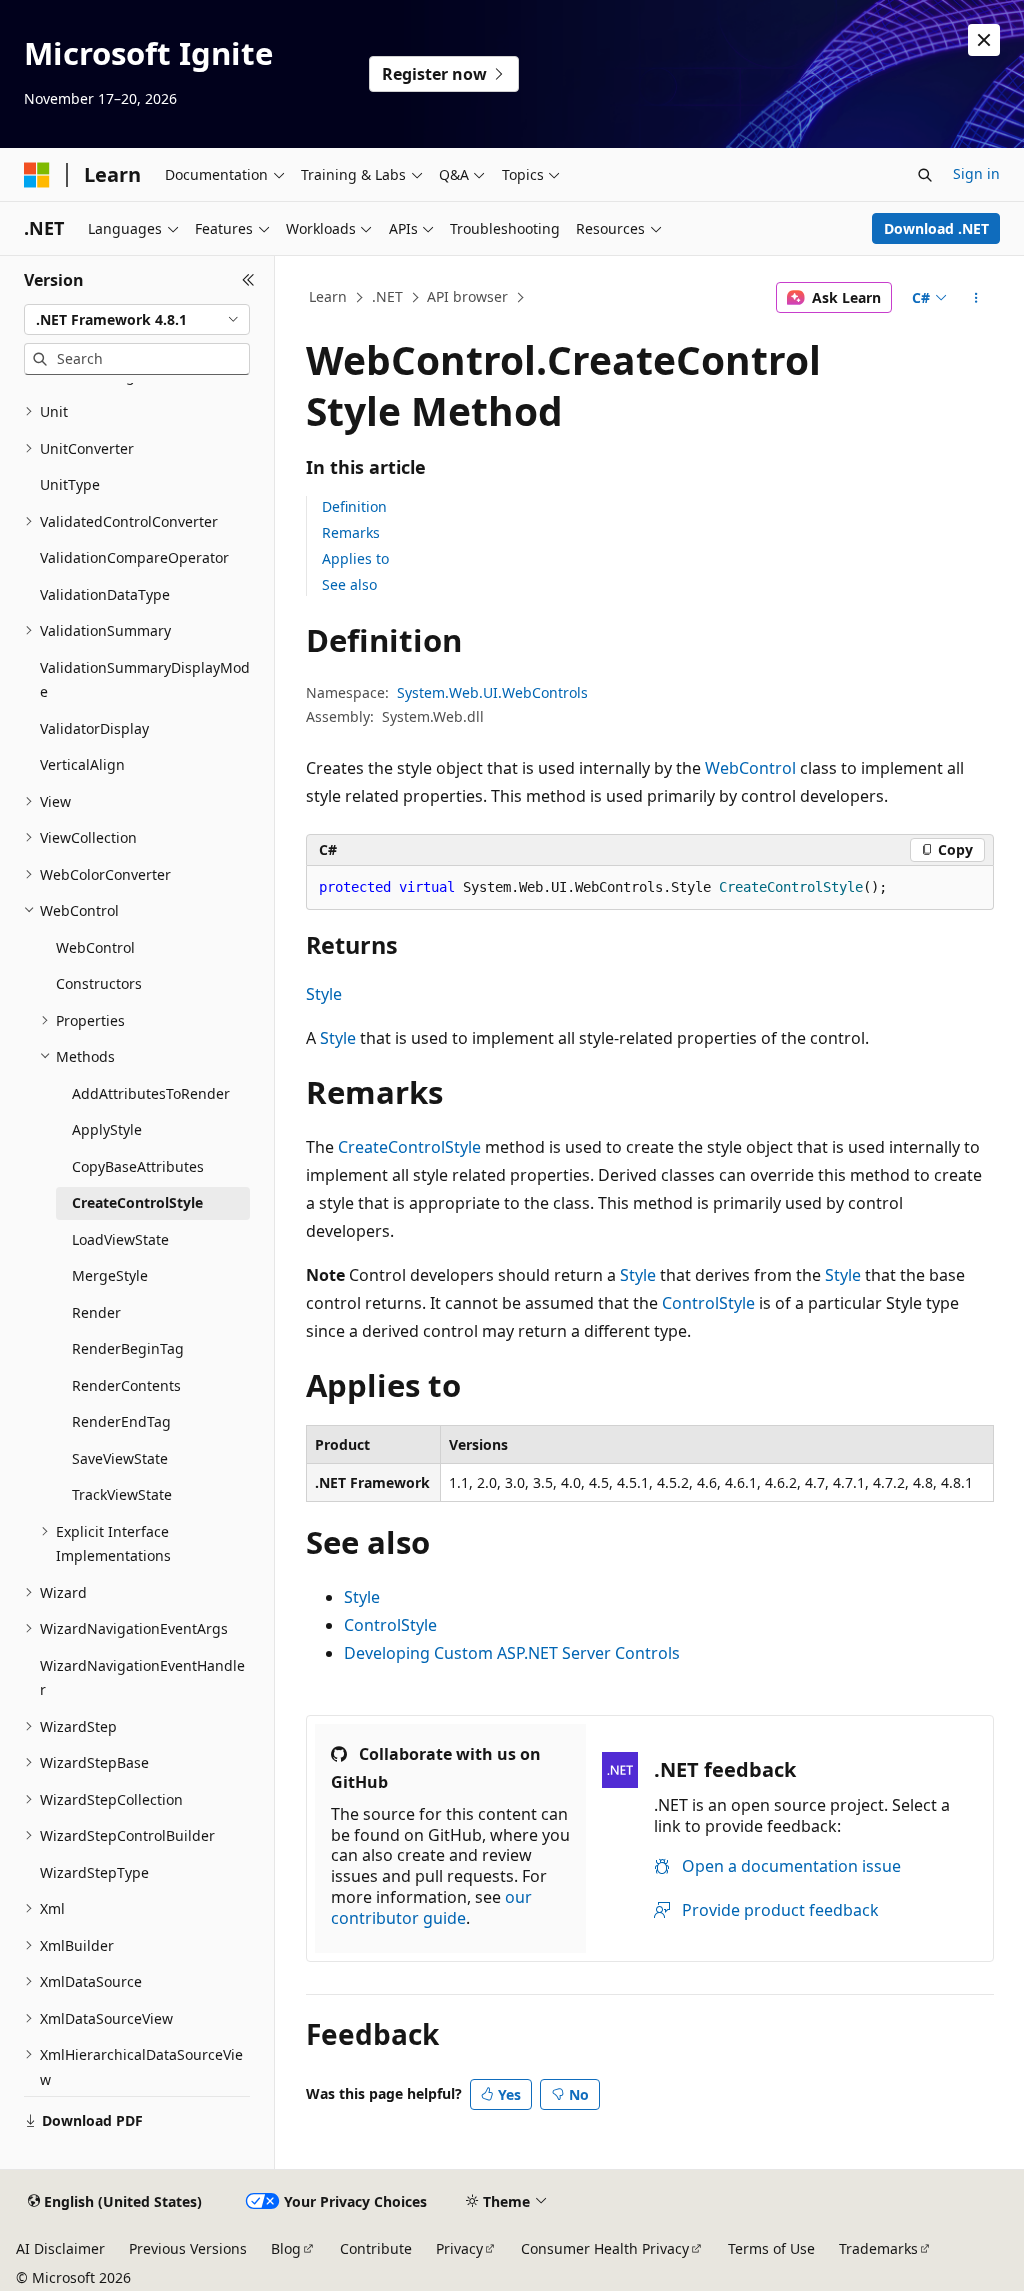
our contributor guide (431, 1907)
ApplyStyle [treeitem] (107, 1129)
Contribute (376, 2248)
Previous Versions (188, 2248)
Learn (328, 296)
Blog (286, 2248)
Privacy (459, 2248)
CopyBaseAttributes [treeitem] (138, 1166)
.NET (387, 296)
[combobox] (137, 320)
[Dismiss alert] (984, 40)
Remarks (351, 532)
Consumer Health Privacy (605, 2248)
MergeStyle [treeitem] (110, 1275)
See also (349, 584)
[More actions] (975, 298)
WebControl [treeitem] (95, 947)
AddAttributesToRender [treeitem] (151, 1093)
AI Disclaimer (60, 2248)
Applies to (355, 558)
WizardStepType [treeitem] (94, 1872)
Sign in (976, 173)
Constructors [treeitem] (99, 983)
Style (324, 994)
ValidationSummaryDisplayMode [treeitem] (145, 680)
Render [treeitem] (96, 1312)
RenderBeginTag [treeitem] (128, 1348)
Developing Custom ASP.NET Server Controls (512, 1653)
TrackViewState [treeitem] (122, 1494)
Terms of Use (771, 2248)
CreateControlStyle (409, 1147)
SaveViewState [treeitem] (120, 1458)
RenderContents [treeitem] (126, 1385)
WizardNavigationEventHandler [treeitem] (142, 1678)
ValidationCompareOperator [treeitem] (134, 557)
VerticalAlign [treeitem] (82, 764)
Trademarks (878, 2248)
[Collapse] (248, 280)
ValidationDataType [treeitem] (105, 594)
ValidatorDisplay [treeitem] (94, 728)
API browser (467, 296)
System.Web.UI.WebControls (492, 692)
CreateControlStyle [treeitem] (137, 1202)
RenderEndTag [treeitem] (121, 1421)
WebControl (750, 768)
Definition (354, 506)
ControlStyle (708, 1303)
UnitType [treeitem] (70, 484)
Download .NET (936, 228)
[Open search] (925, 175)
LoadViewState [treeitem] (120, 1239)
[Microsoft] (37, 175)
